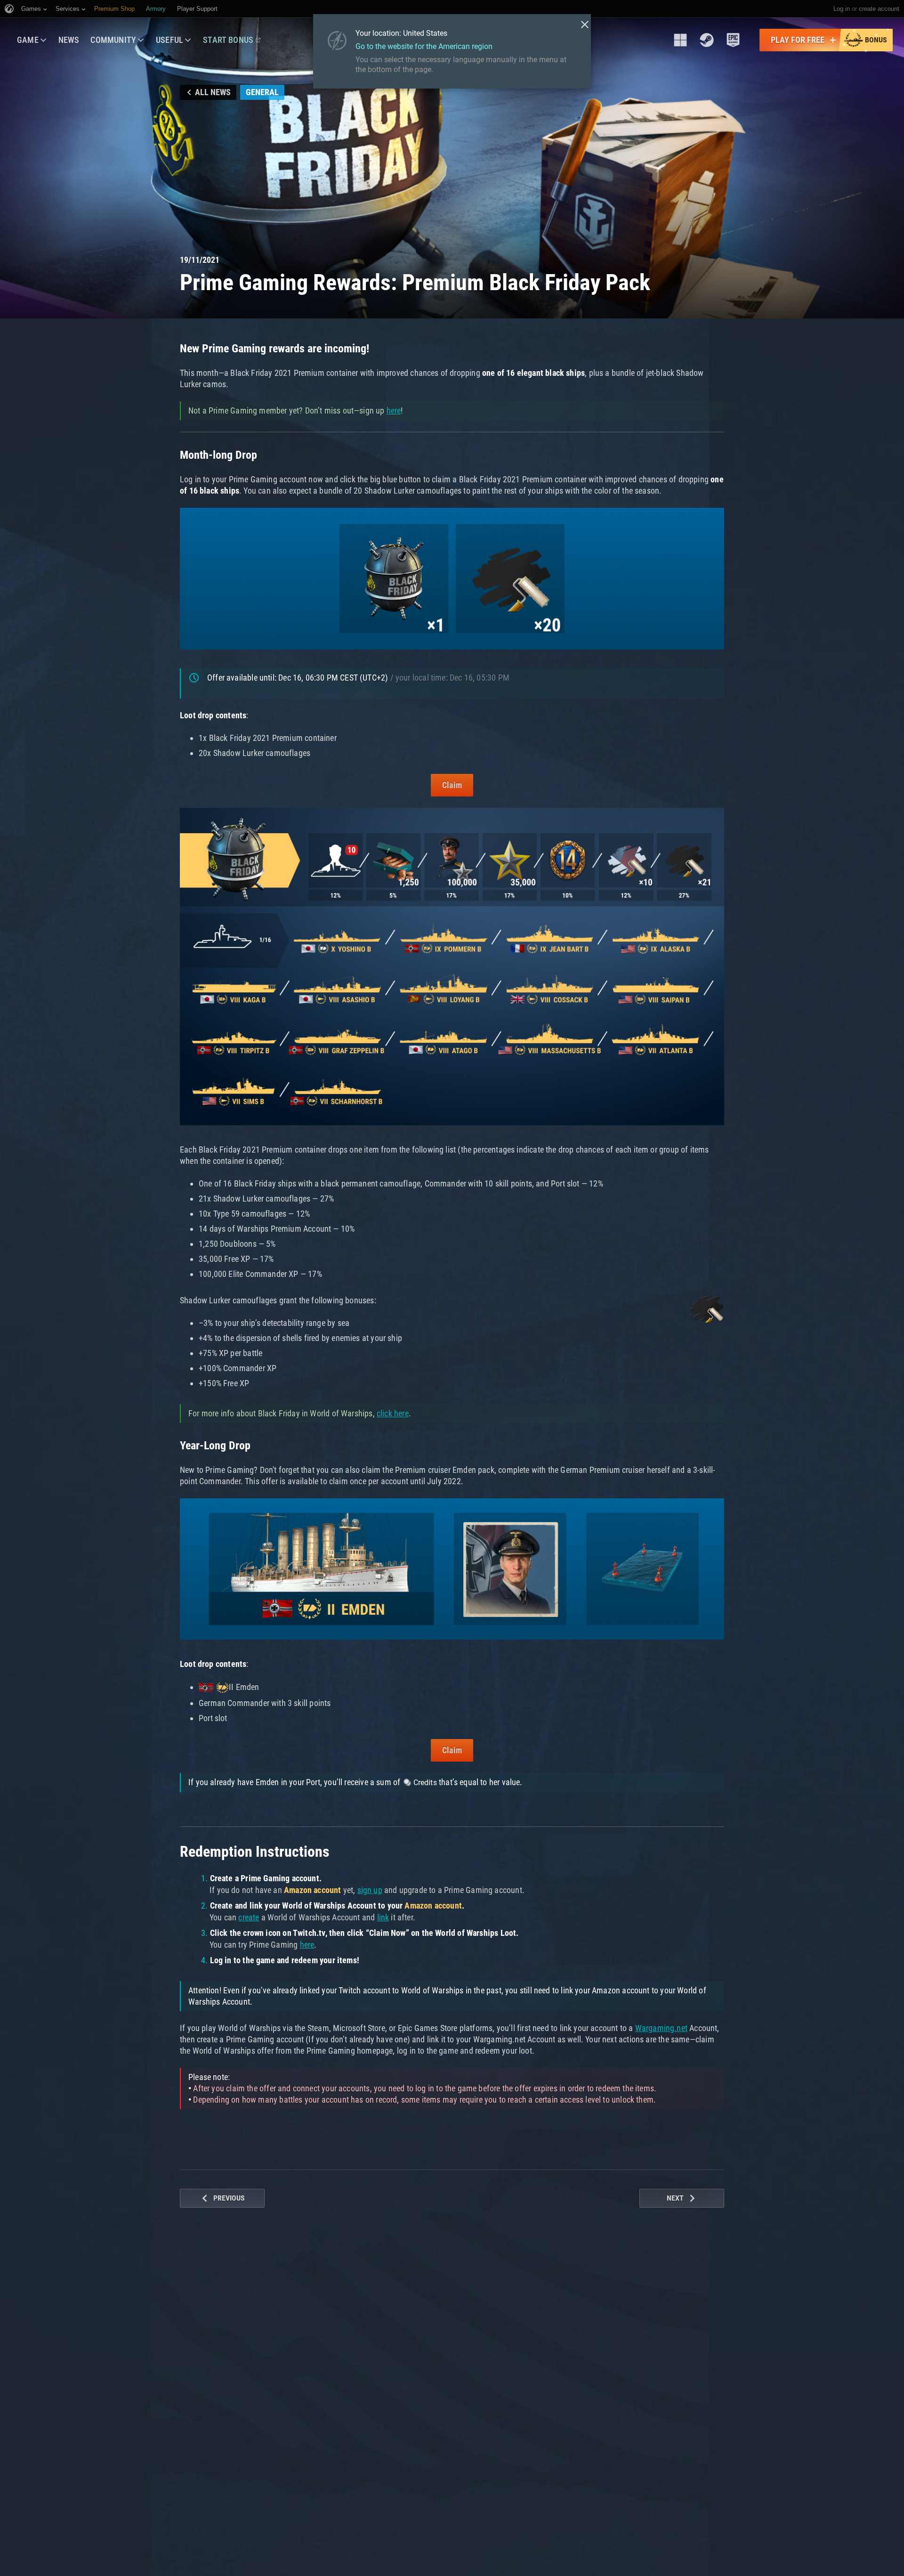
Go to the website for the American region (424, 46)
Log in (842, 9)
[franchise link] (680, 40)
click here (393, 1413)
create (249, 1917)
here (394, 410)
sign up (370, 1890)
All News (213, 92)
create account (879, 9)
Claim (452, 785)
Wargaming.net (661, 2028)
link (383, 1917)
